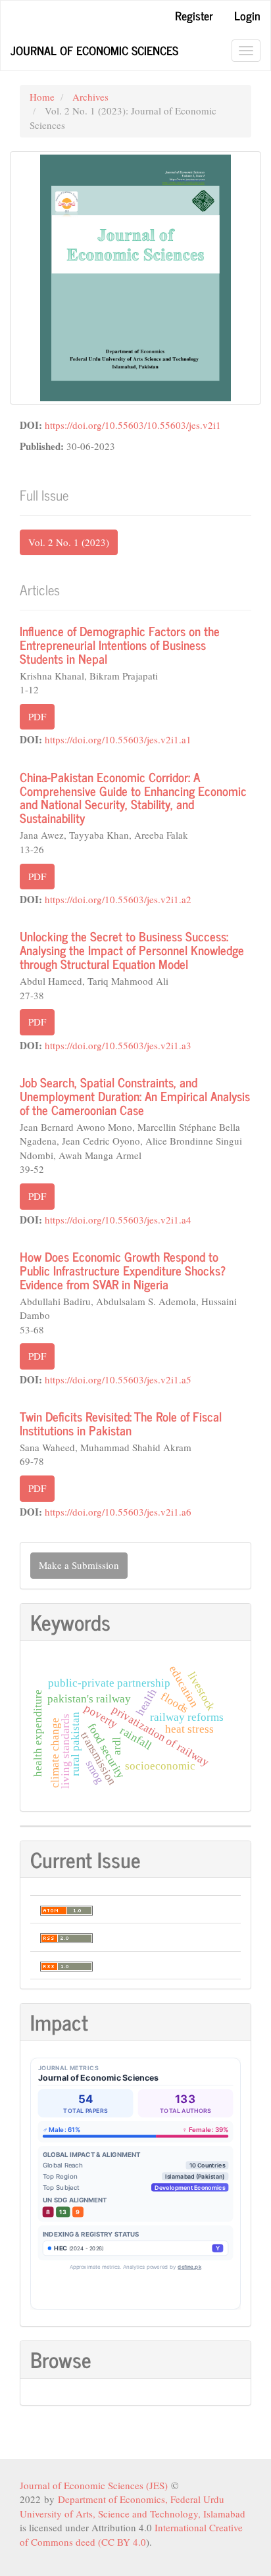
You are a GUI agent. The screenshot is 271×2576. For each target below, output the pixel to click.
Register (194, 15)
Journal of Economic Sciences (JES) (95, 2485)
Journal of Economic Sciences (94, 50)
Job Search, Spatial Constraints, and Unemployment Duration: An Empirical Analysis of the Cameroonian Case (135, 1096)
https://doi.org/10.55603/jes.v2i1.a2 (118, 899)
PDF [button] (37, 716)
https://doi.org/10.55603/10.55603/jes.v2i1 (133, 425)
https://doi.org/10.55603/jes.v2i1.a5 (118, 1379)
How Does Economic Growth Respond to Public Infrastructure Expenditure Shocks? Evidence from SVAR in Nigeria (123, 1270)
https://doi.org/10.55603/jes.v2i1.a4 (118, 1220)
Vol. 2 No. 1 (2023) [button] (69, 542)
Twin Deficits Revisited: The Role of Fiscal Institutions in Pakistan (121, 1423)
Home (42, 97)
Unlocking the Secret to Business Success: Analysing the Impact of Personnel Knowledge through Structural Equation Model (132, 950)
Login (247, 15)
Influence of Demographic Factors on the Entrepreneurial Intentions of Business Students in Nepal (120, 644)
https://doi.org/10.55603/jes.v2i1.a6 (118, 1512)
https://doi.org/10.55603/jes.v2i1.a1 (118, 739)
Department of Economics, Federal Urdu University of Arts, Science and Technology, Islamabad (133, 2506)
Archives (90, 97)
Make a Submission (79, 1565)
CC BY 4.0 (124, 2542)
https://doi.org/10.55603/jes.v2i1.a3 (118, 1045)
